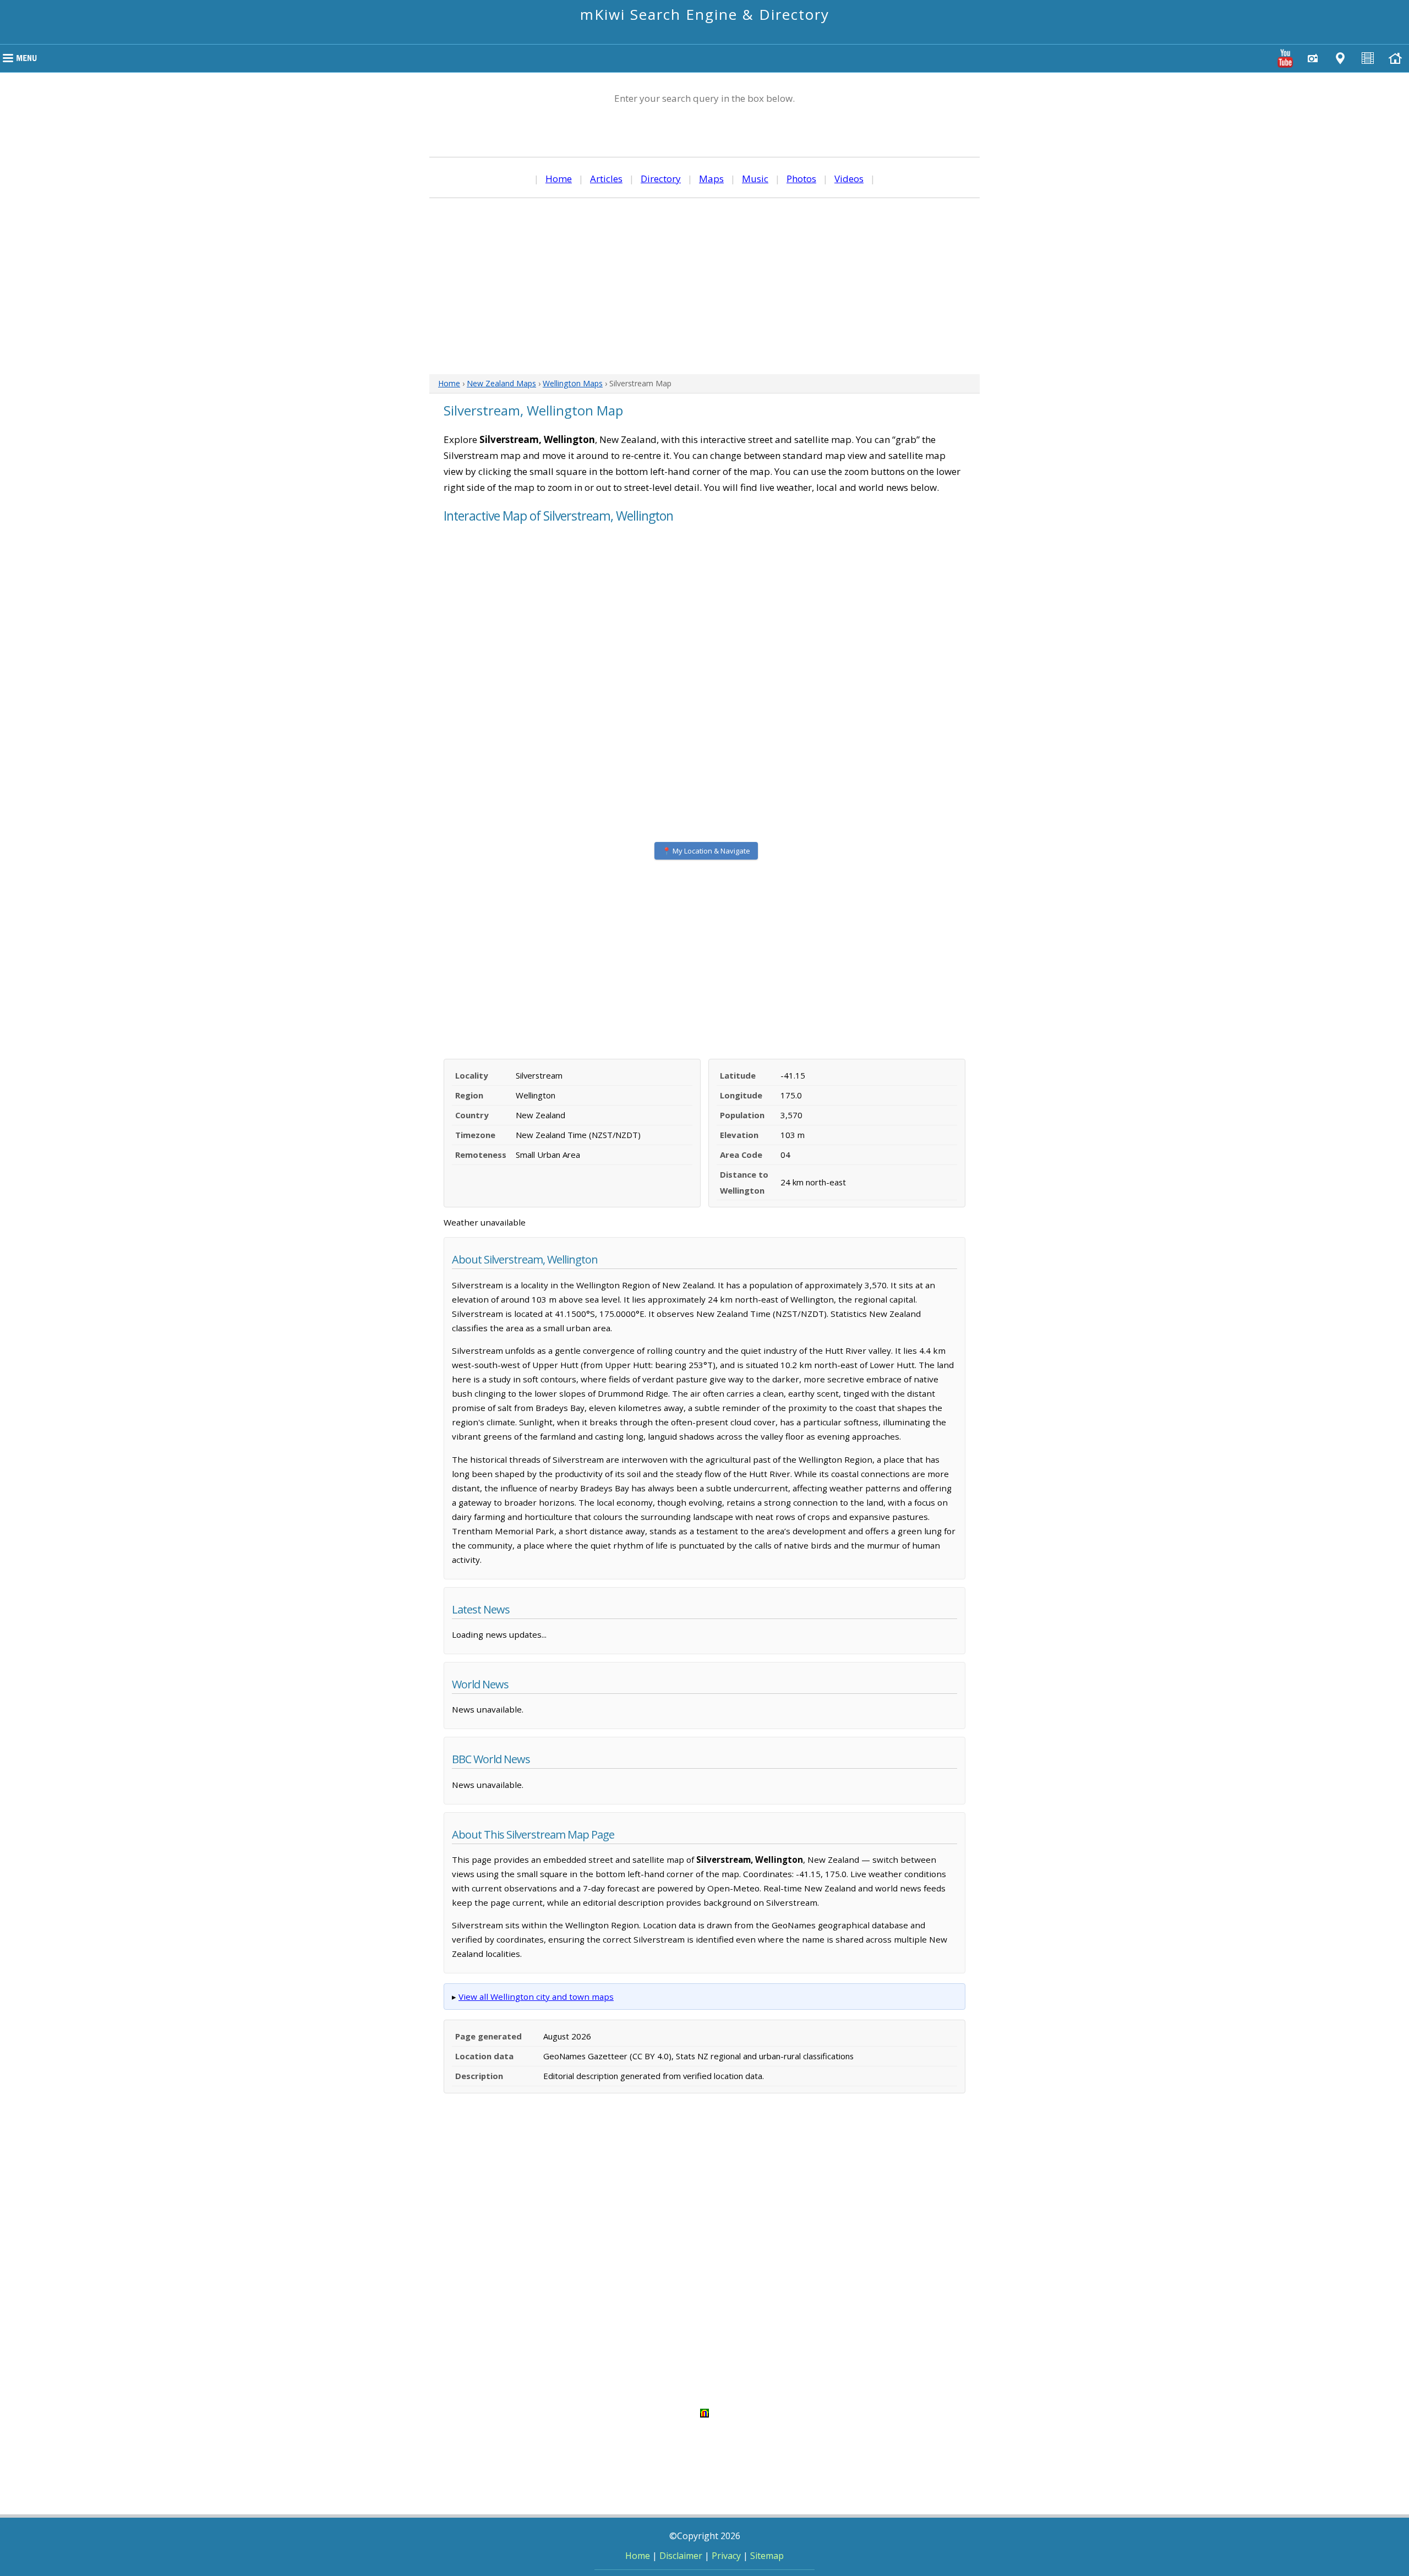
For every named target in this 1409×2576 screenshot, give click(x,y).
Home (559, 179)
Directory (661, 179)
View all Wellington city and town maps (536, 1997)
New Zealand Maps (501, 383)
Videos (849, 179)
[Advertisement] (704, 286)
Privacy (726, 2556)
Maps (711, 179)
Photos (801, 179)
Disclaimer (681, 2556)
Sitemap (767, 2556)
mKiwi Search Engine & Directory (705, 14)
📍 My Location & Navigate (706, 851)
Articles (606, 179)
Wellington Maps (573, 383)
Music (755, 179)
